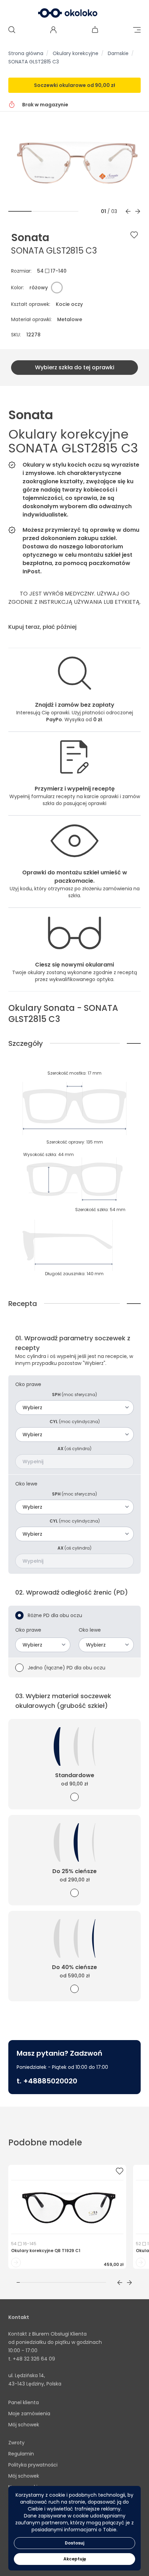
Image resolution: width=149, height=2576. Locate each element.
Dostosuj (74, 2543)
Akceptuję (75, 2559)
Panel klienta (24, 2402)
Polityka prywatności (33, 2465)
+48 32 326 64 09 (34, 2359)
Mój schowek (24, 2425)
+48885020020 (50, 2081)
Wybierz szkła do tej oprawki (75, 367)
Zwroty (16, 2443)
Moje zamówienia (29, 2414)
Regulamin (21, 2454)
